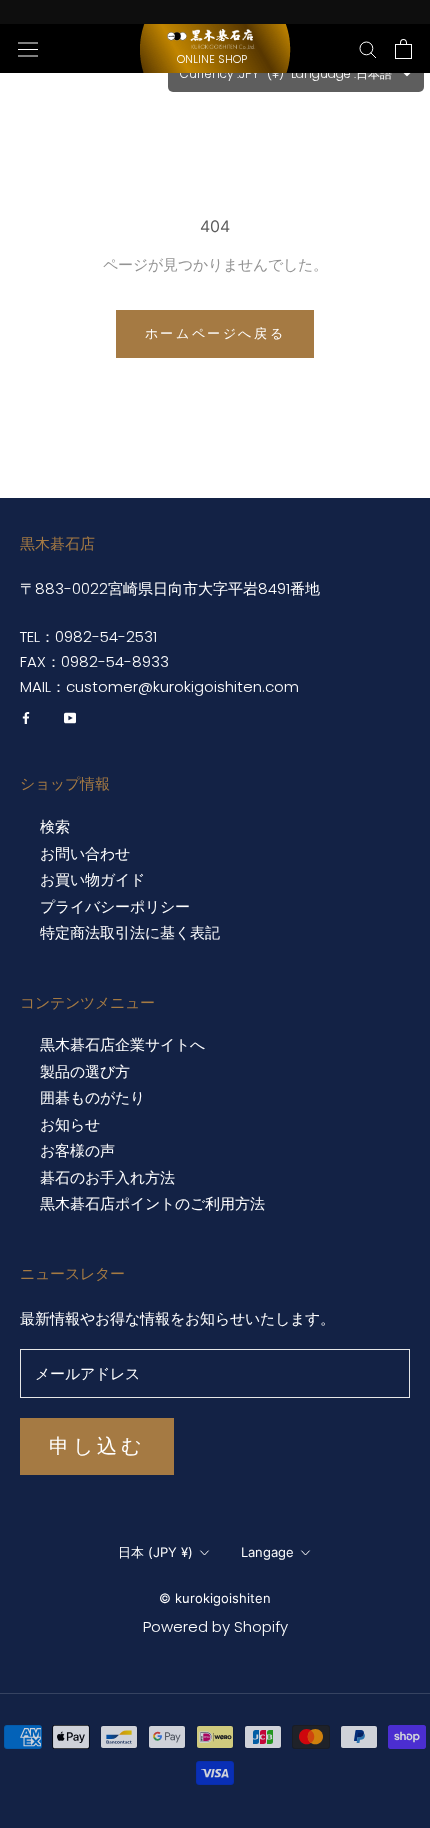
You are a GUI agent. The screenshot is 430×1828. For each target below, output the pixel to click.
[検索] (368, 48)
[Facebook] (26, 718)
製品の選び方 (85, 1072)
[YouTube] (70, 718)
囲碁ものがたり (92, 1098)
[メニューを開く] (28, 48)
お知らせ (70, 1125)
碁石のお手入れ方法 (107, 1178)
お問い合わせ (85, 854)
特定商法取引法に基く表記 (130, 933)
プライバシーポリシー (115, 907)
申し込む (97, 1446)
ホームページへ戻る (215, 333)
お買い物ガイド (92, 880)
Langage (267, 1552)
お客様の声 (77, 1151)
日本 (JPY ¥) (155, 1552)
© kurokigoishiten (215, 1598)
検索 (55, 827)
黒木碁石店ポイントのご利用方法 (152, 1204)
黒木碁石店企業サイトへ (122, 1045)
